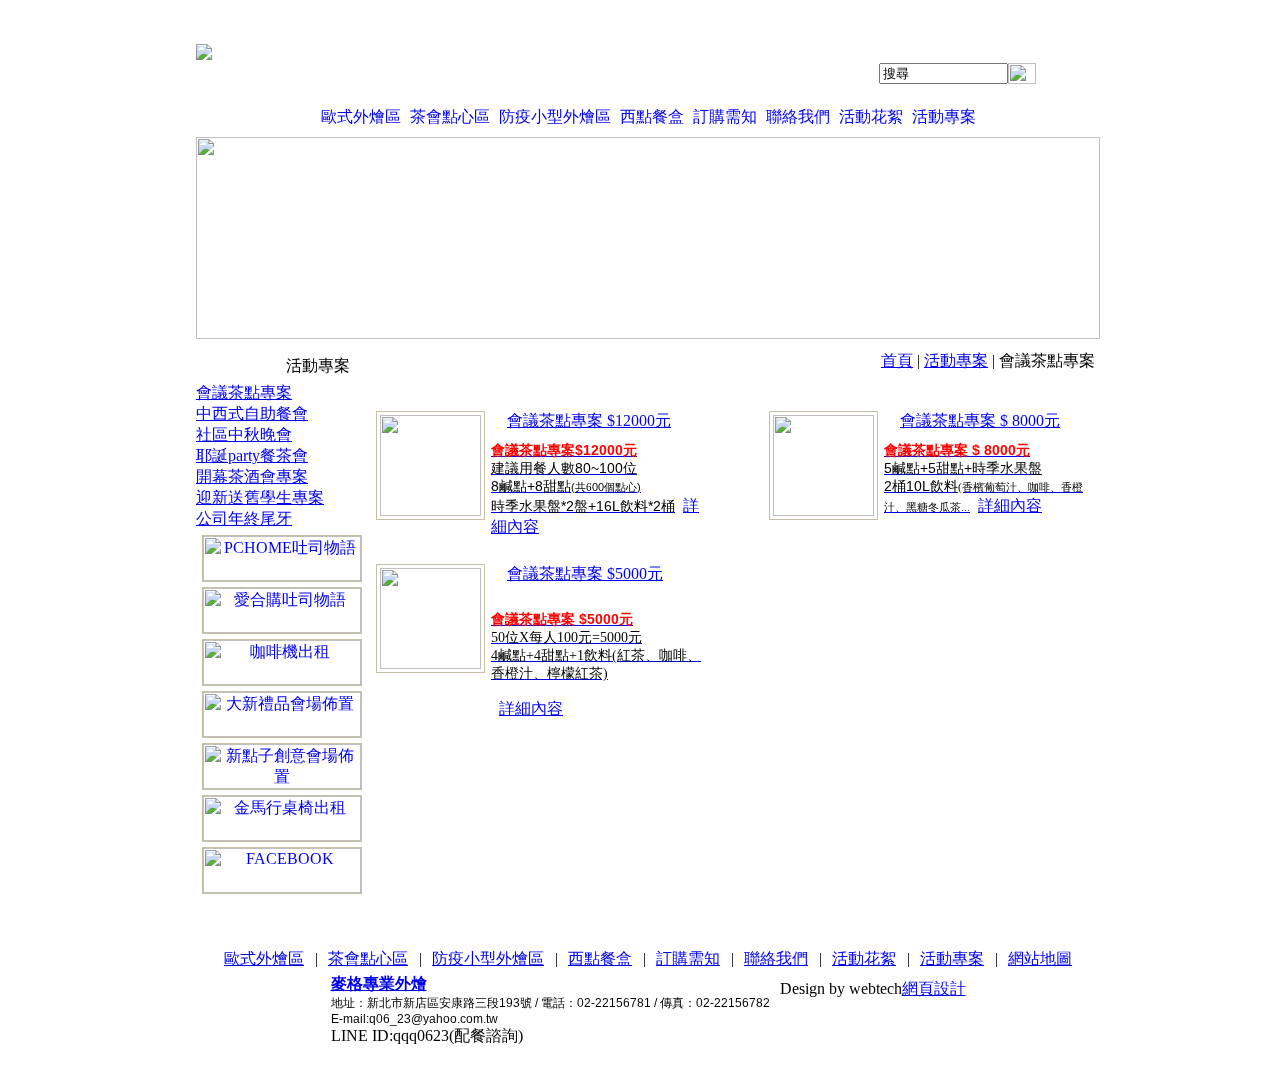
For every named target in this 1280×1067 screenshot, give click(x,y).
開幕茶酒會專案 (252, 476)
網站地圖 (1040, 958)
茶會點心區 (450, 116)
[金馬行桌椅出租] (282, 818)
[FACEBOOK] (282, 870)
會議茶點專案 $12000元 (589, 420)
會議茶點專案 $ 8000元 (980, 420)
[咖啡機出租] (282, 662)
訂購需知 (725, 116)
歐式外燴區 (361, 116)
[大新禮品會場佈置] (282, 714)
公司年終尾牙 (244, 518)
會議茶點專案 (244, 392)
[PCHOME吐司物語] (282, 558)
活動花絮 (871, 116)
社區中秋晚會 (244, 434)
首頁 (897, 360)
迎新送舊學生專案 (260, 497)
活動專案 (944, 116)
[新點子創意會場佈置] (282, 766)
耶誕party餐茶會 (252, 455)
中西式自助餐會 (252, 413)
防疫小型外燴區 (555, 116)
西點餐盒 (652, 116)
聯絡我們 (798, 116)
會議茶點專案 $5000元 (585, 573)
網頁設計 (934, 988)
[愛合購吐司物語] (282, 610)
